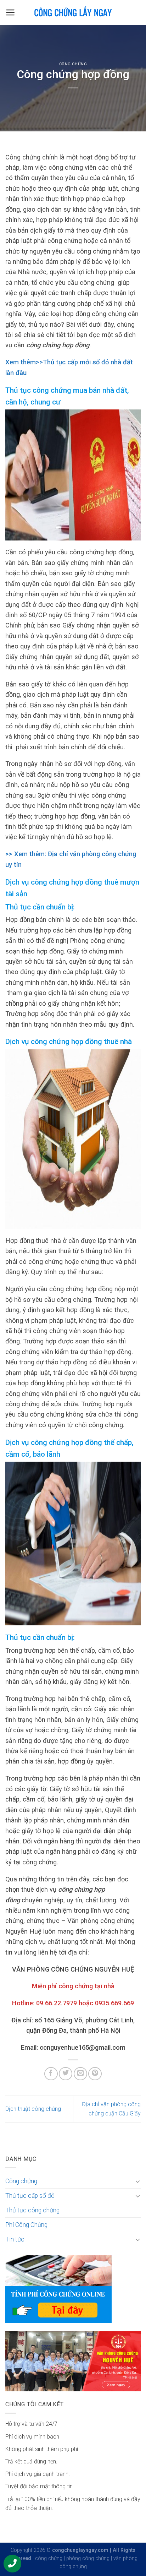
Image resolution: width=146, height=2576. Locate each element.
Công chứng (73, 64)
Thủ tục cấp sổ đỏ (30, 2196)
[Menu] (10, 12)
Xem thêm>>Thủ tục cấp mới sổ (52, 362)
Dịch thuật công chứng (33, 2109)
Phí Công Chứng (26, 2225)
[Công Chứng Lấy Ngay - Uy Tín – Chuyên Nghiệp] (73, 12)
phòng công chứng (88, 2558)
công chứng (49, 2558)
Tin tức (15, 2239)
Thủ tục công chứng (32, 2210)
